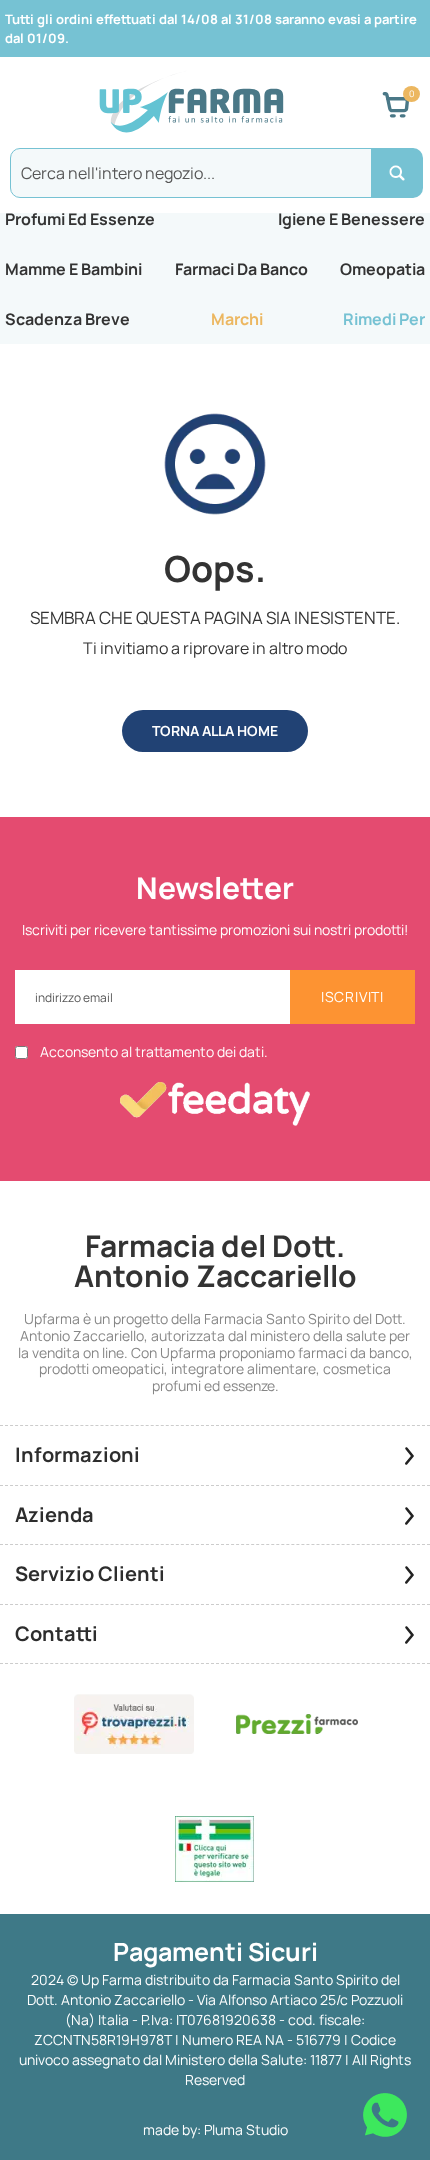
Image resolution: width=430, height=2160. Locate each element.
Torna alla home (215, 730)
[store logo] (191, 105)
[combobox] (215, 173)
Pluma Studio (246, 2129)
